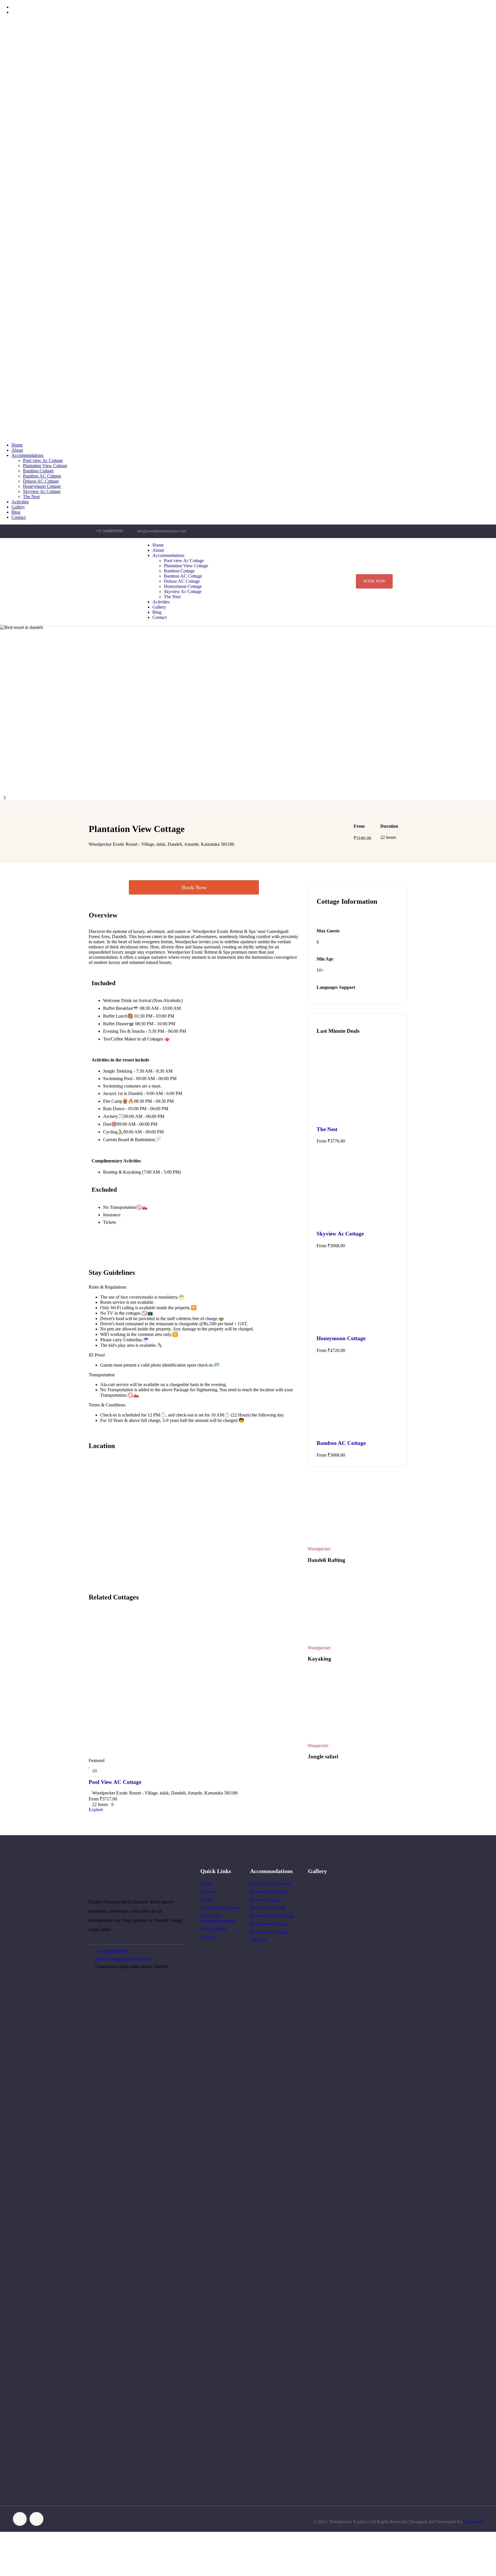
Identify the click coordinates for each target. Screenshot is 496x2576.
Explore (96, 1810)
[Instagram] (388, 531)
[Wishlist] (89, 1766)
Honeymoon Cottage (341, 1338)
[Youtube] (400, 531)
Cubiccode (473, 2522)
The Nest (327, 1129)
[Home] (111, 588)
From (94, 1799)
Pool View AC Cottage (115, 1782)
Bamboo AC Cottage (341, 1443)
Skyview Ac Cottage (340, 1234)
